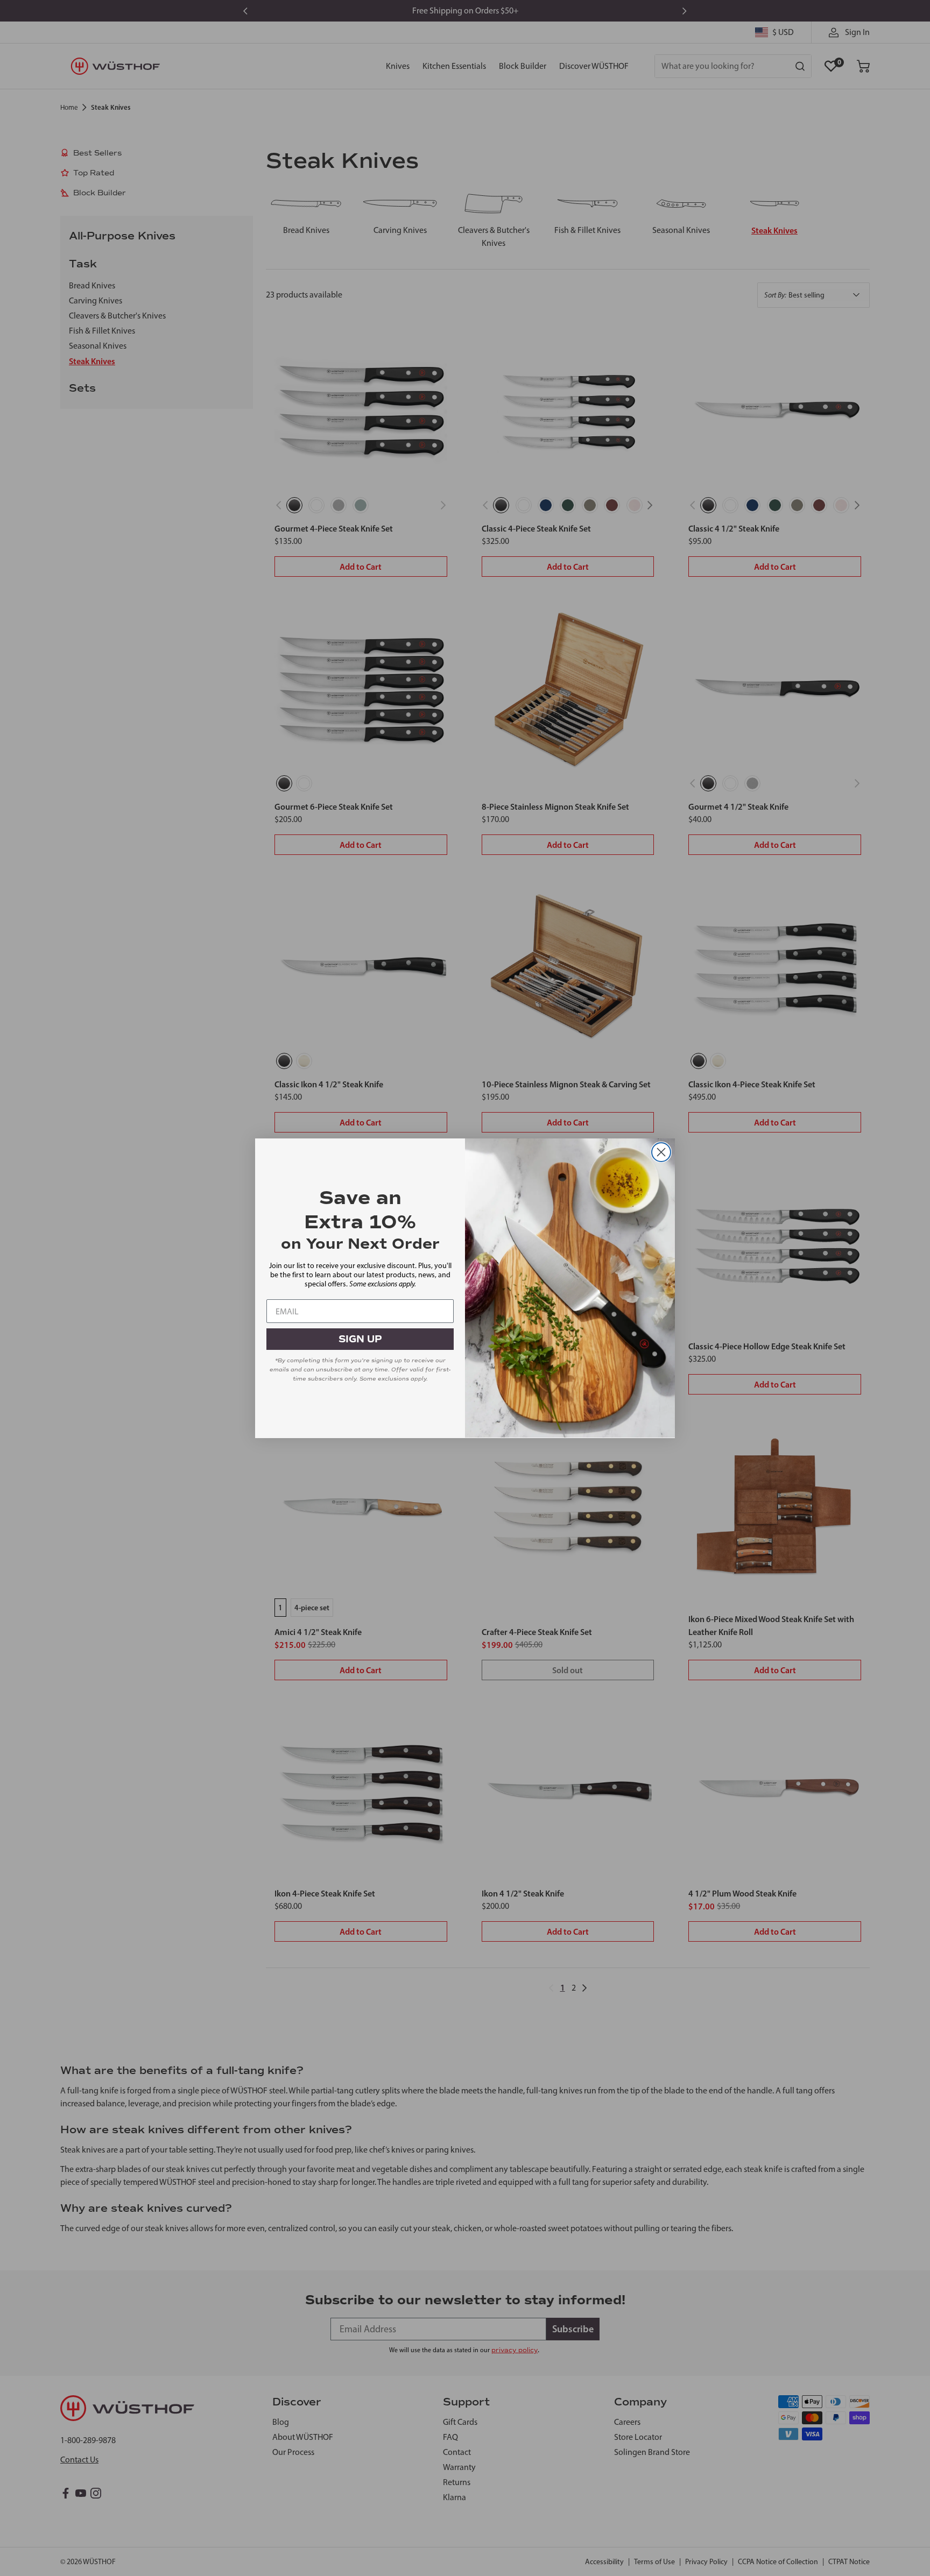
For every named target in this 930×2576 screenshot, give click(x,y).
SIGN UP (360, 1339)
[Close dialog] (661, 1152)
